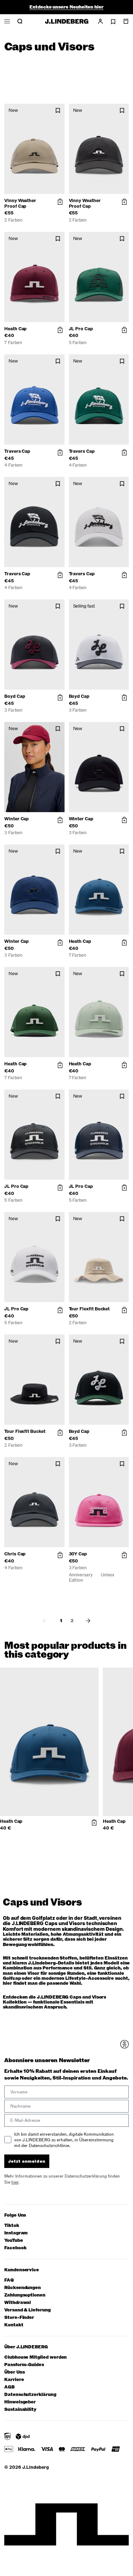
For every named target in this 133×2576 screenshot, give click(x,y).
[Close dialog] (127, 1260)
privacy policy (86, 1327)
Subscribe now (84, 1319)
